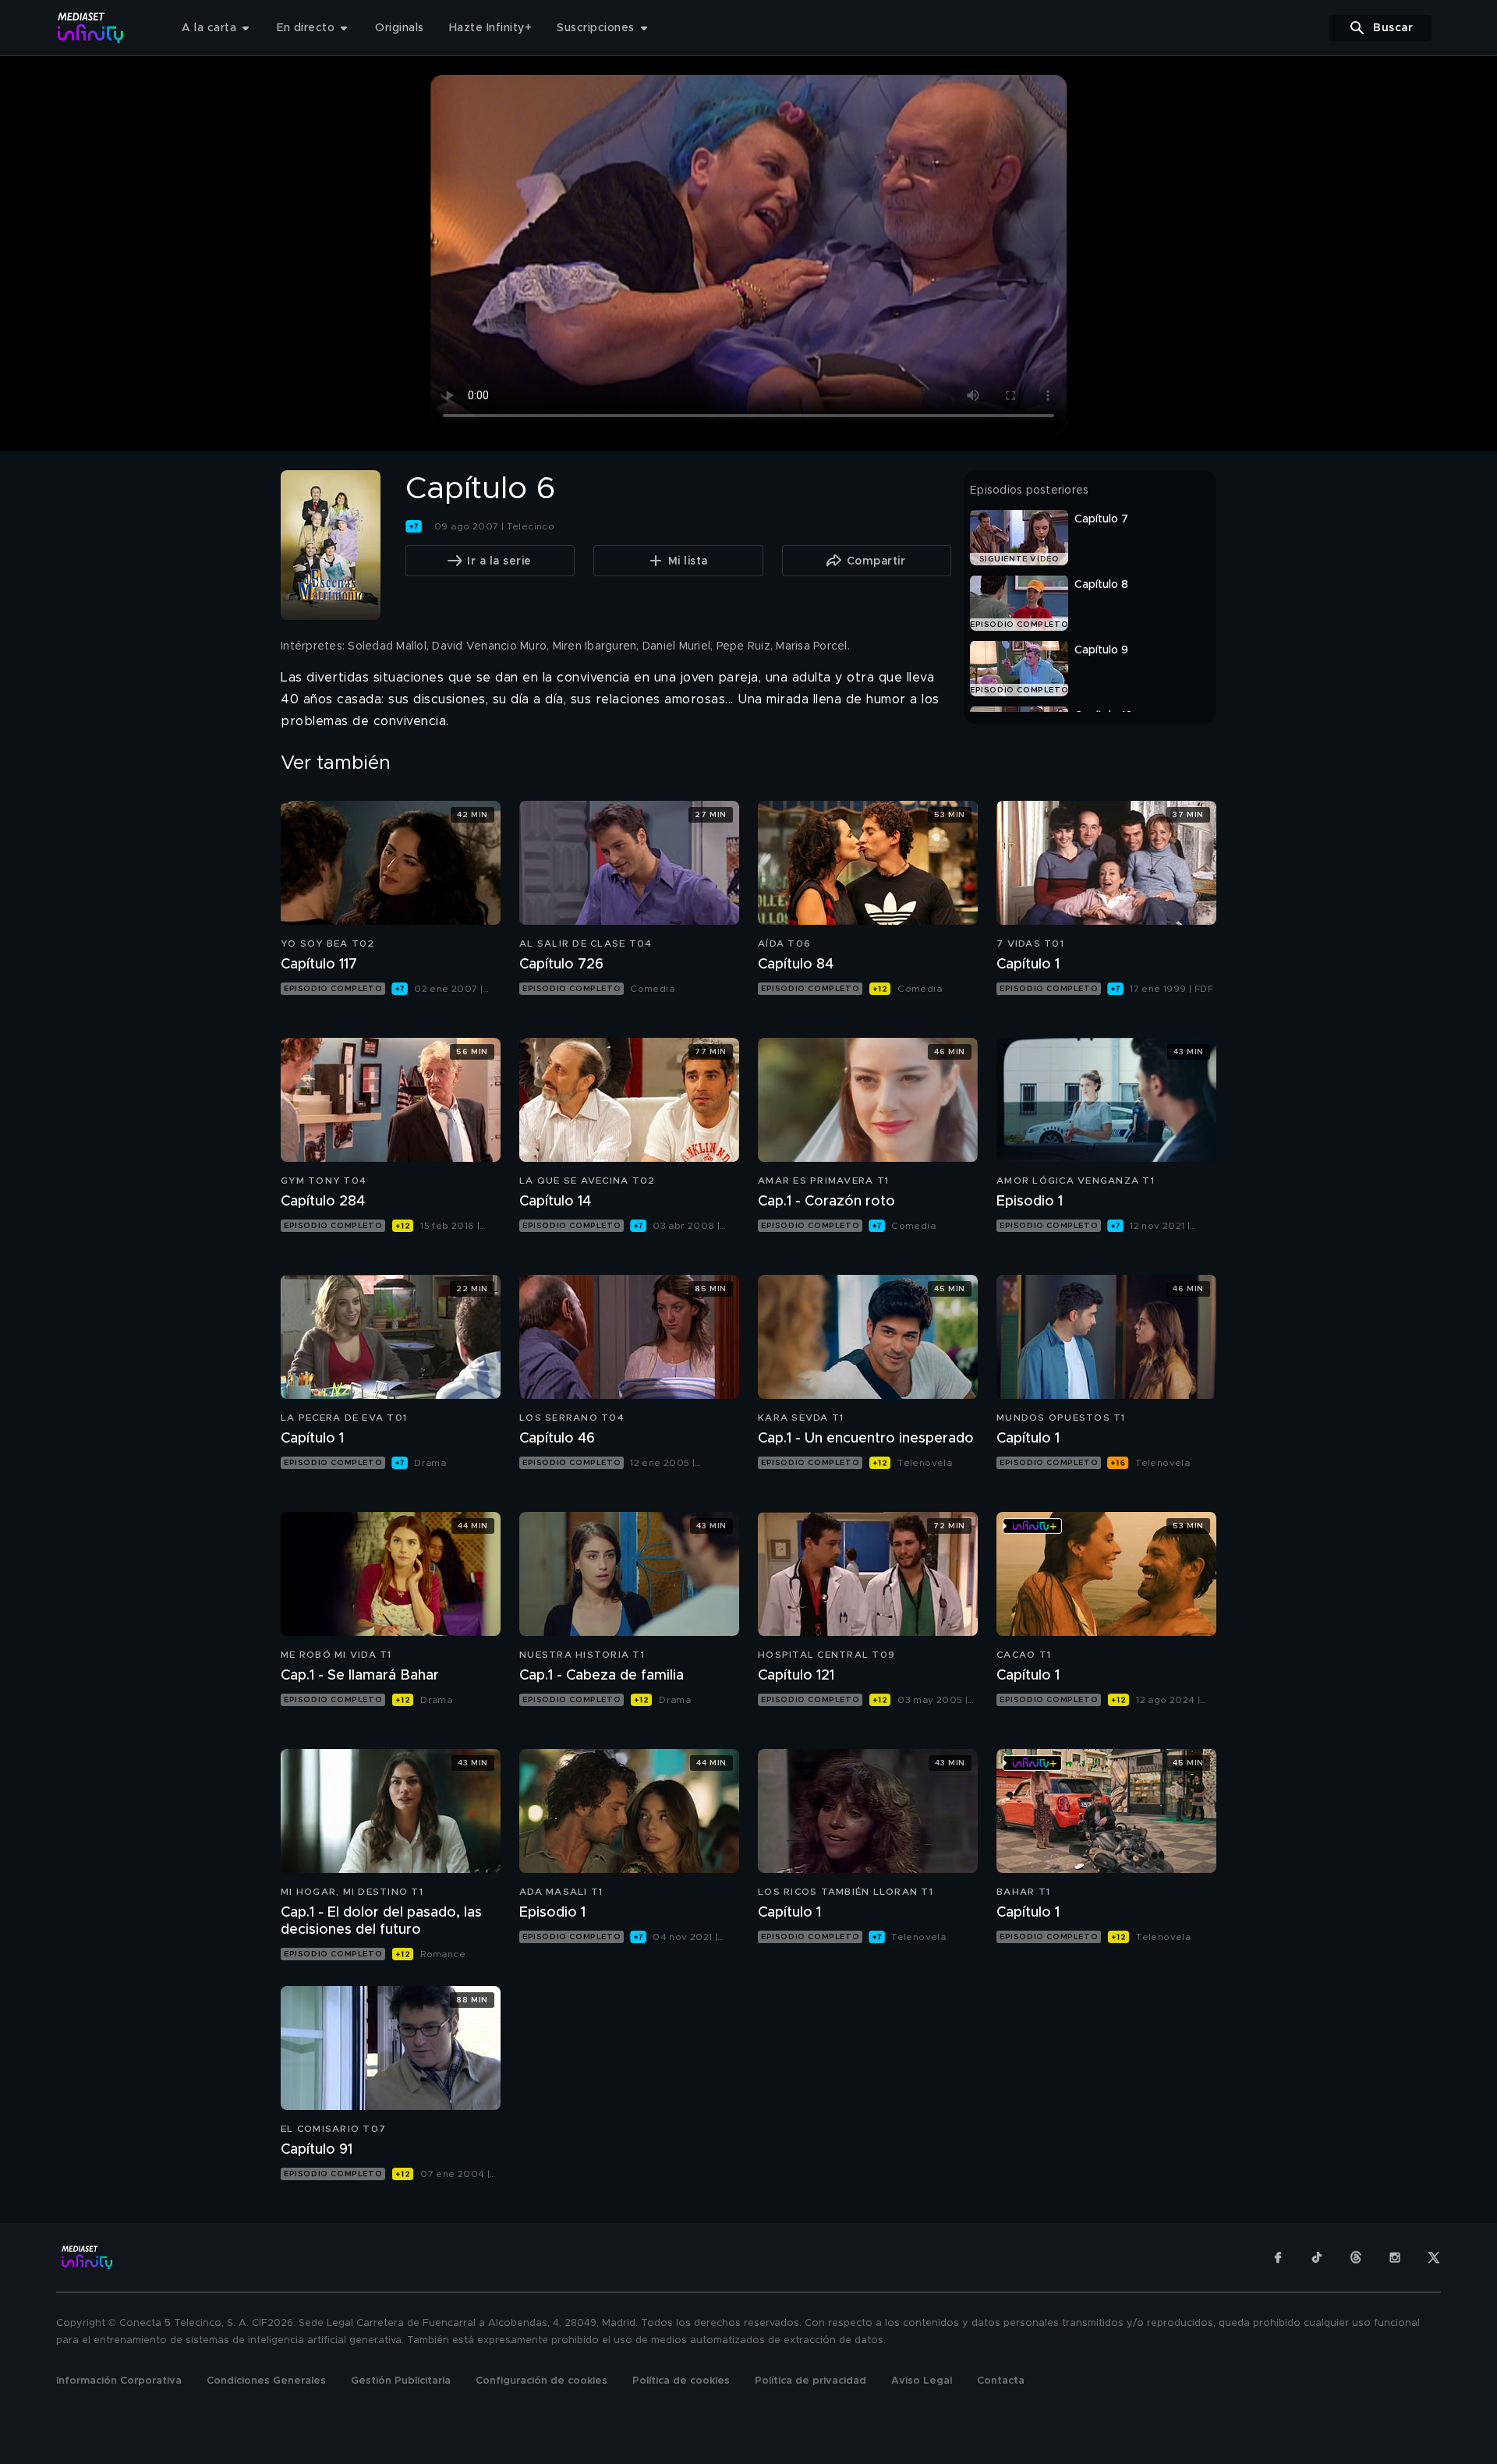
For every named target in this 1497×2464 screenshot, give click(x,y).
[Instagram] (1395, 2257)
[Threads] (1356, 2257)
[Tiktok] (1317, 2257)
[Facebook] (1278, 2257)
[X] (1434, 2257)
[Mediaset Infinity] (91, 28)
